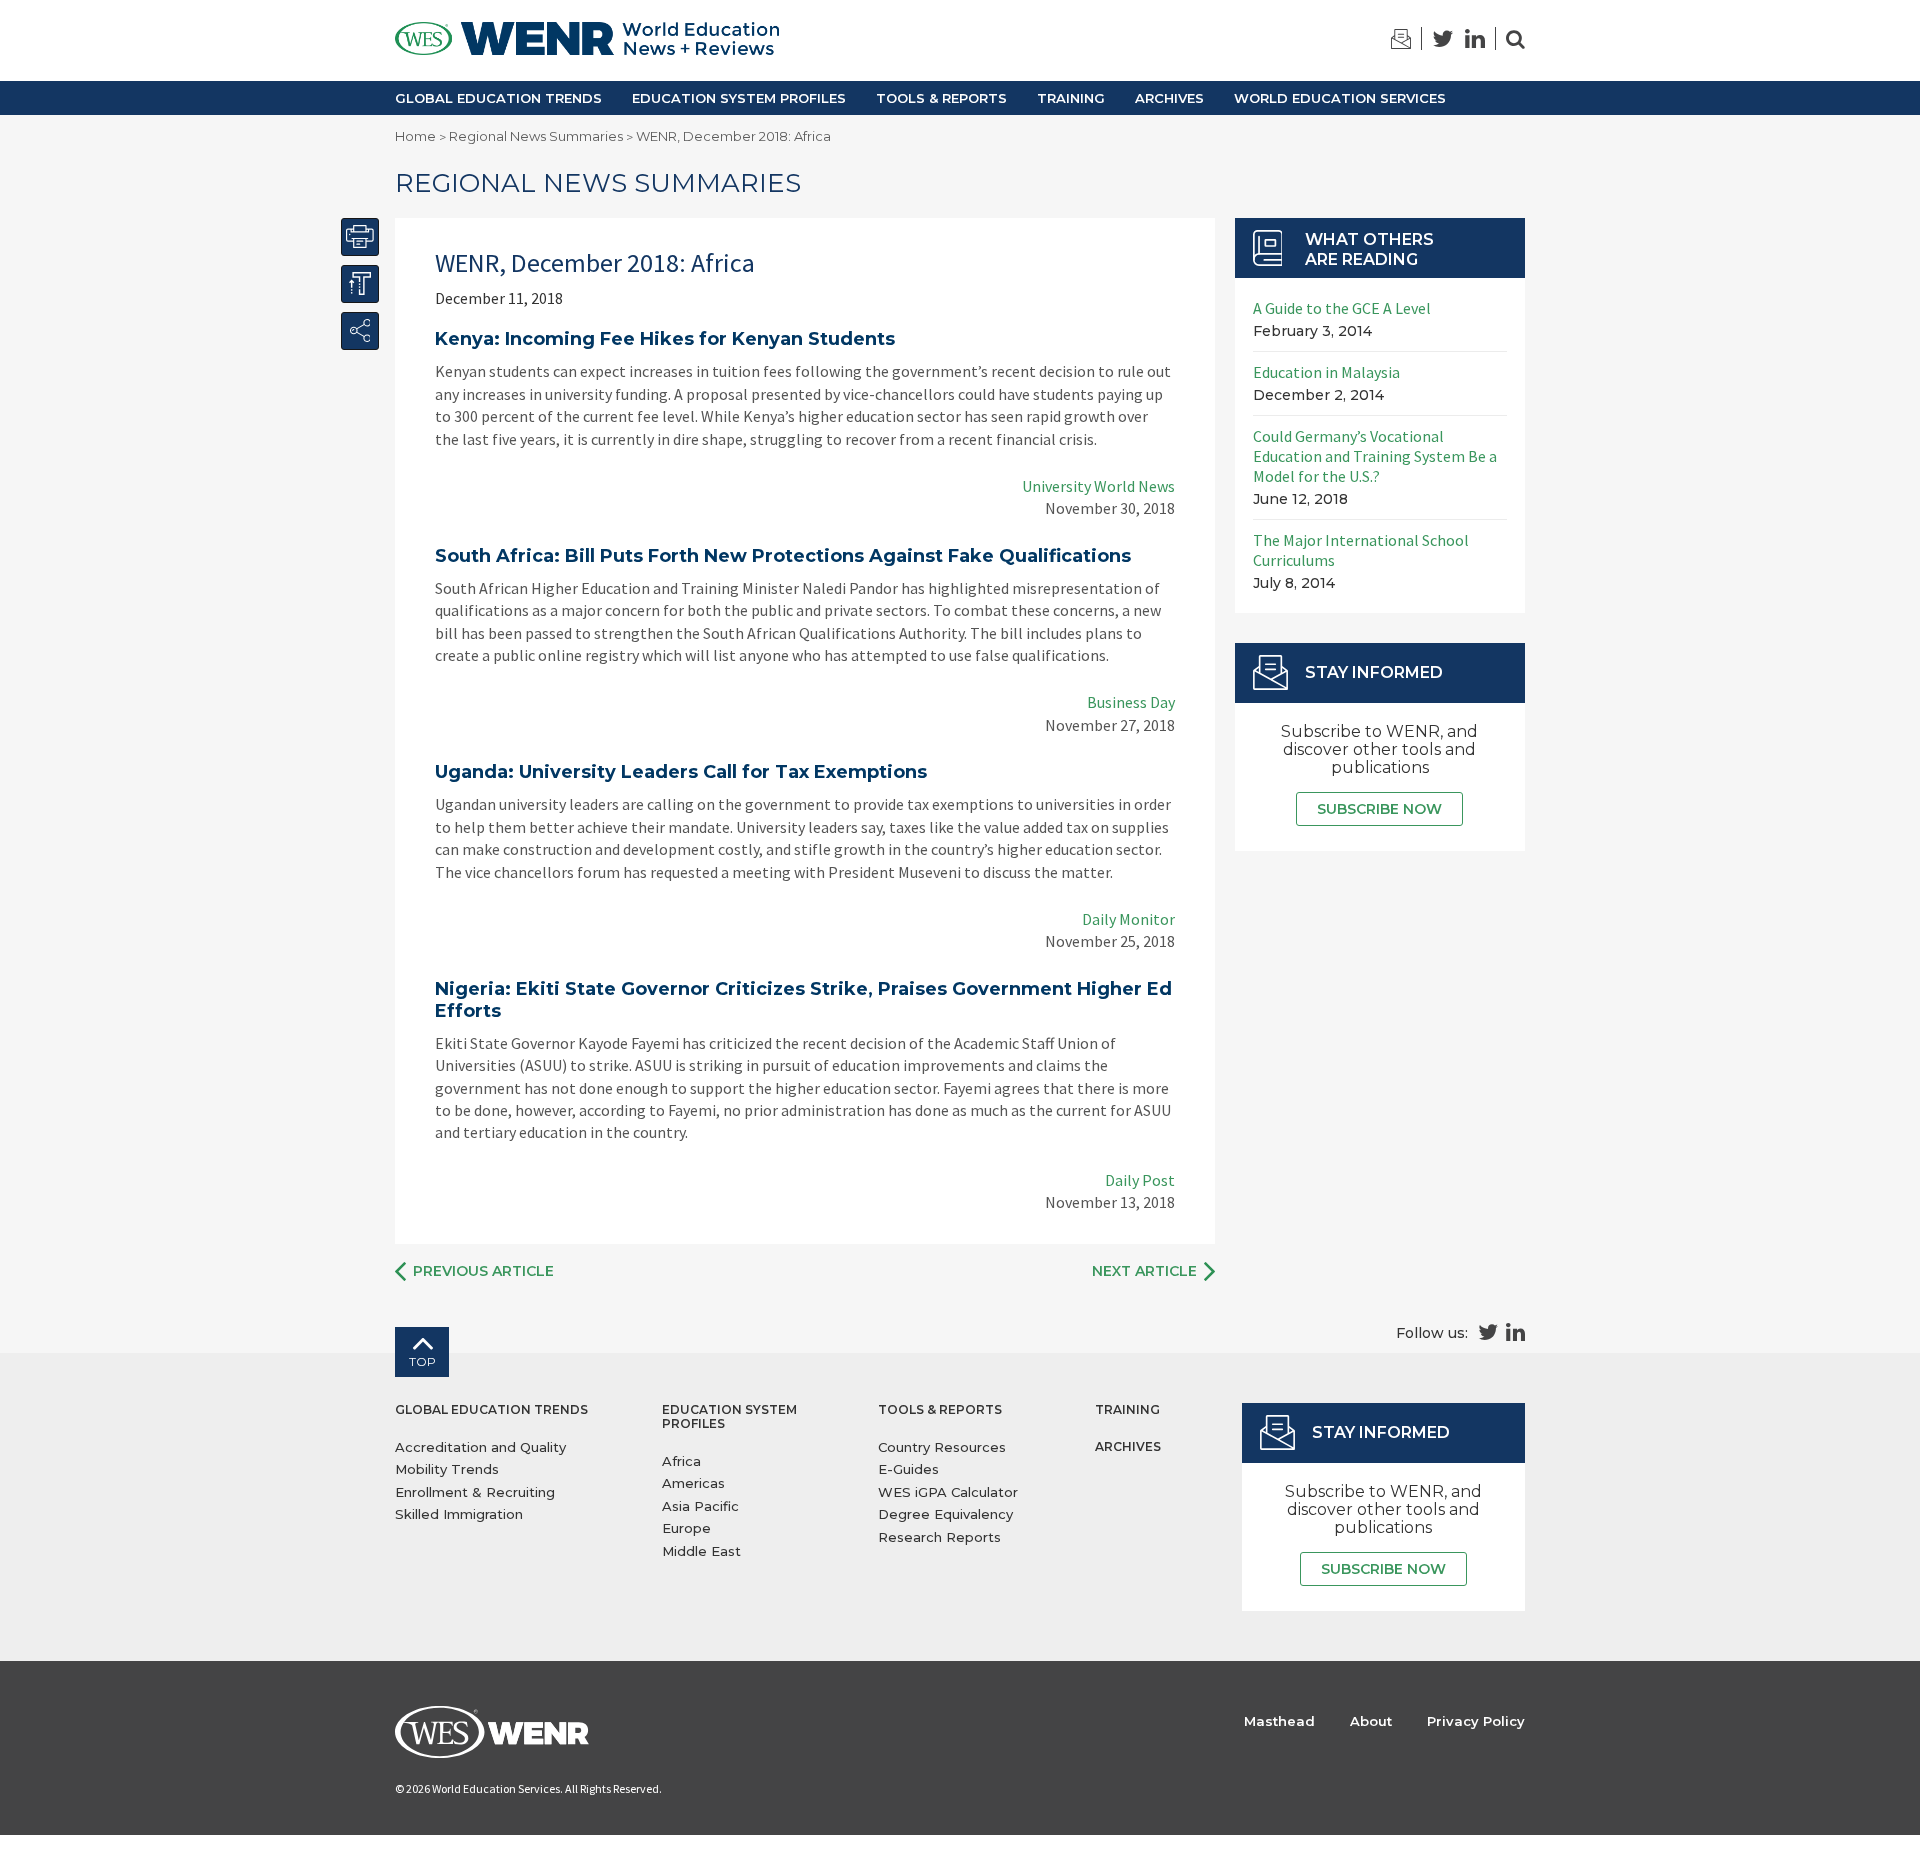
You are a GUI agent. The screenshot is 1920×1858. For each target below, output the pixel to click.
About (1371, 1721)
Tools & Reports (941, 98)
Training (1071, 98)
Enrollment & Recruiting (475, 1492)
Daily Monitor (1128, 919)
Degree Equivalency (945, 1514)
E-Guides (908, 1469)
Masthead (1279, 1721)
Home (415, 136)
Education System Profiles (739, 98)
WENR (587, 40)
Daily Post (1140, 1180)
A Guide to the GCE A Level (1342, 308)
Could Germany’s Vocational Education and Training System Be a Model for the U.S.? (1375, 456)
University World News (1098, 486)
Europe (686, 1528)
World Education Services (1340, 98)
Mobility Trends (447, 1469)
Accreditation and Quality (480, 1447)
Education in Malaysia (1326, 372)
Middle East (701, 1551)
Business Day (1131, 702)
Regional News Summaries (536, 136)
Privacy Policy (1476, 1721)
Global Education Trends (498, 98)
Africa (681, 1461)
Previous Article (483, 1271)
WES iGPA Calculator (948, 1492)
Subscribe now (1379, 809)
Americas (693, 1483)
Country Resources (942, 1447)
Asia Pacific (700, 1506)
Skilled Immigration (459, 1514)
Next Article (1144, 1271)
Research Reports (939, 1537)
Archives (1169, 98)
